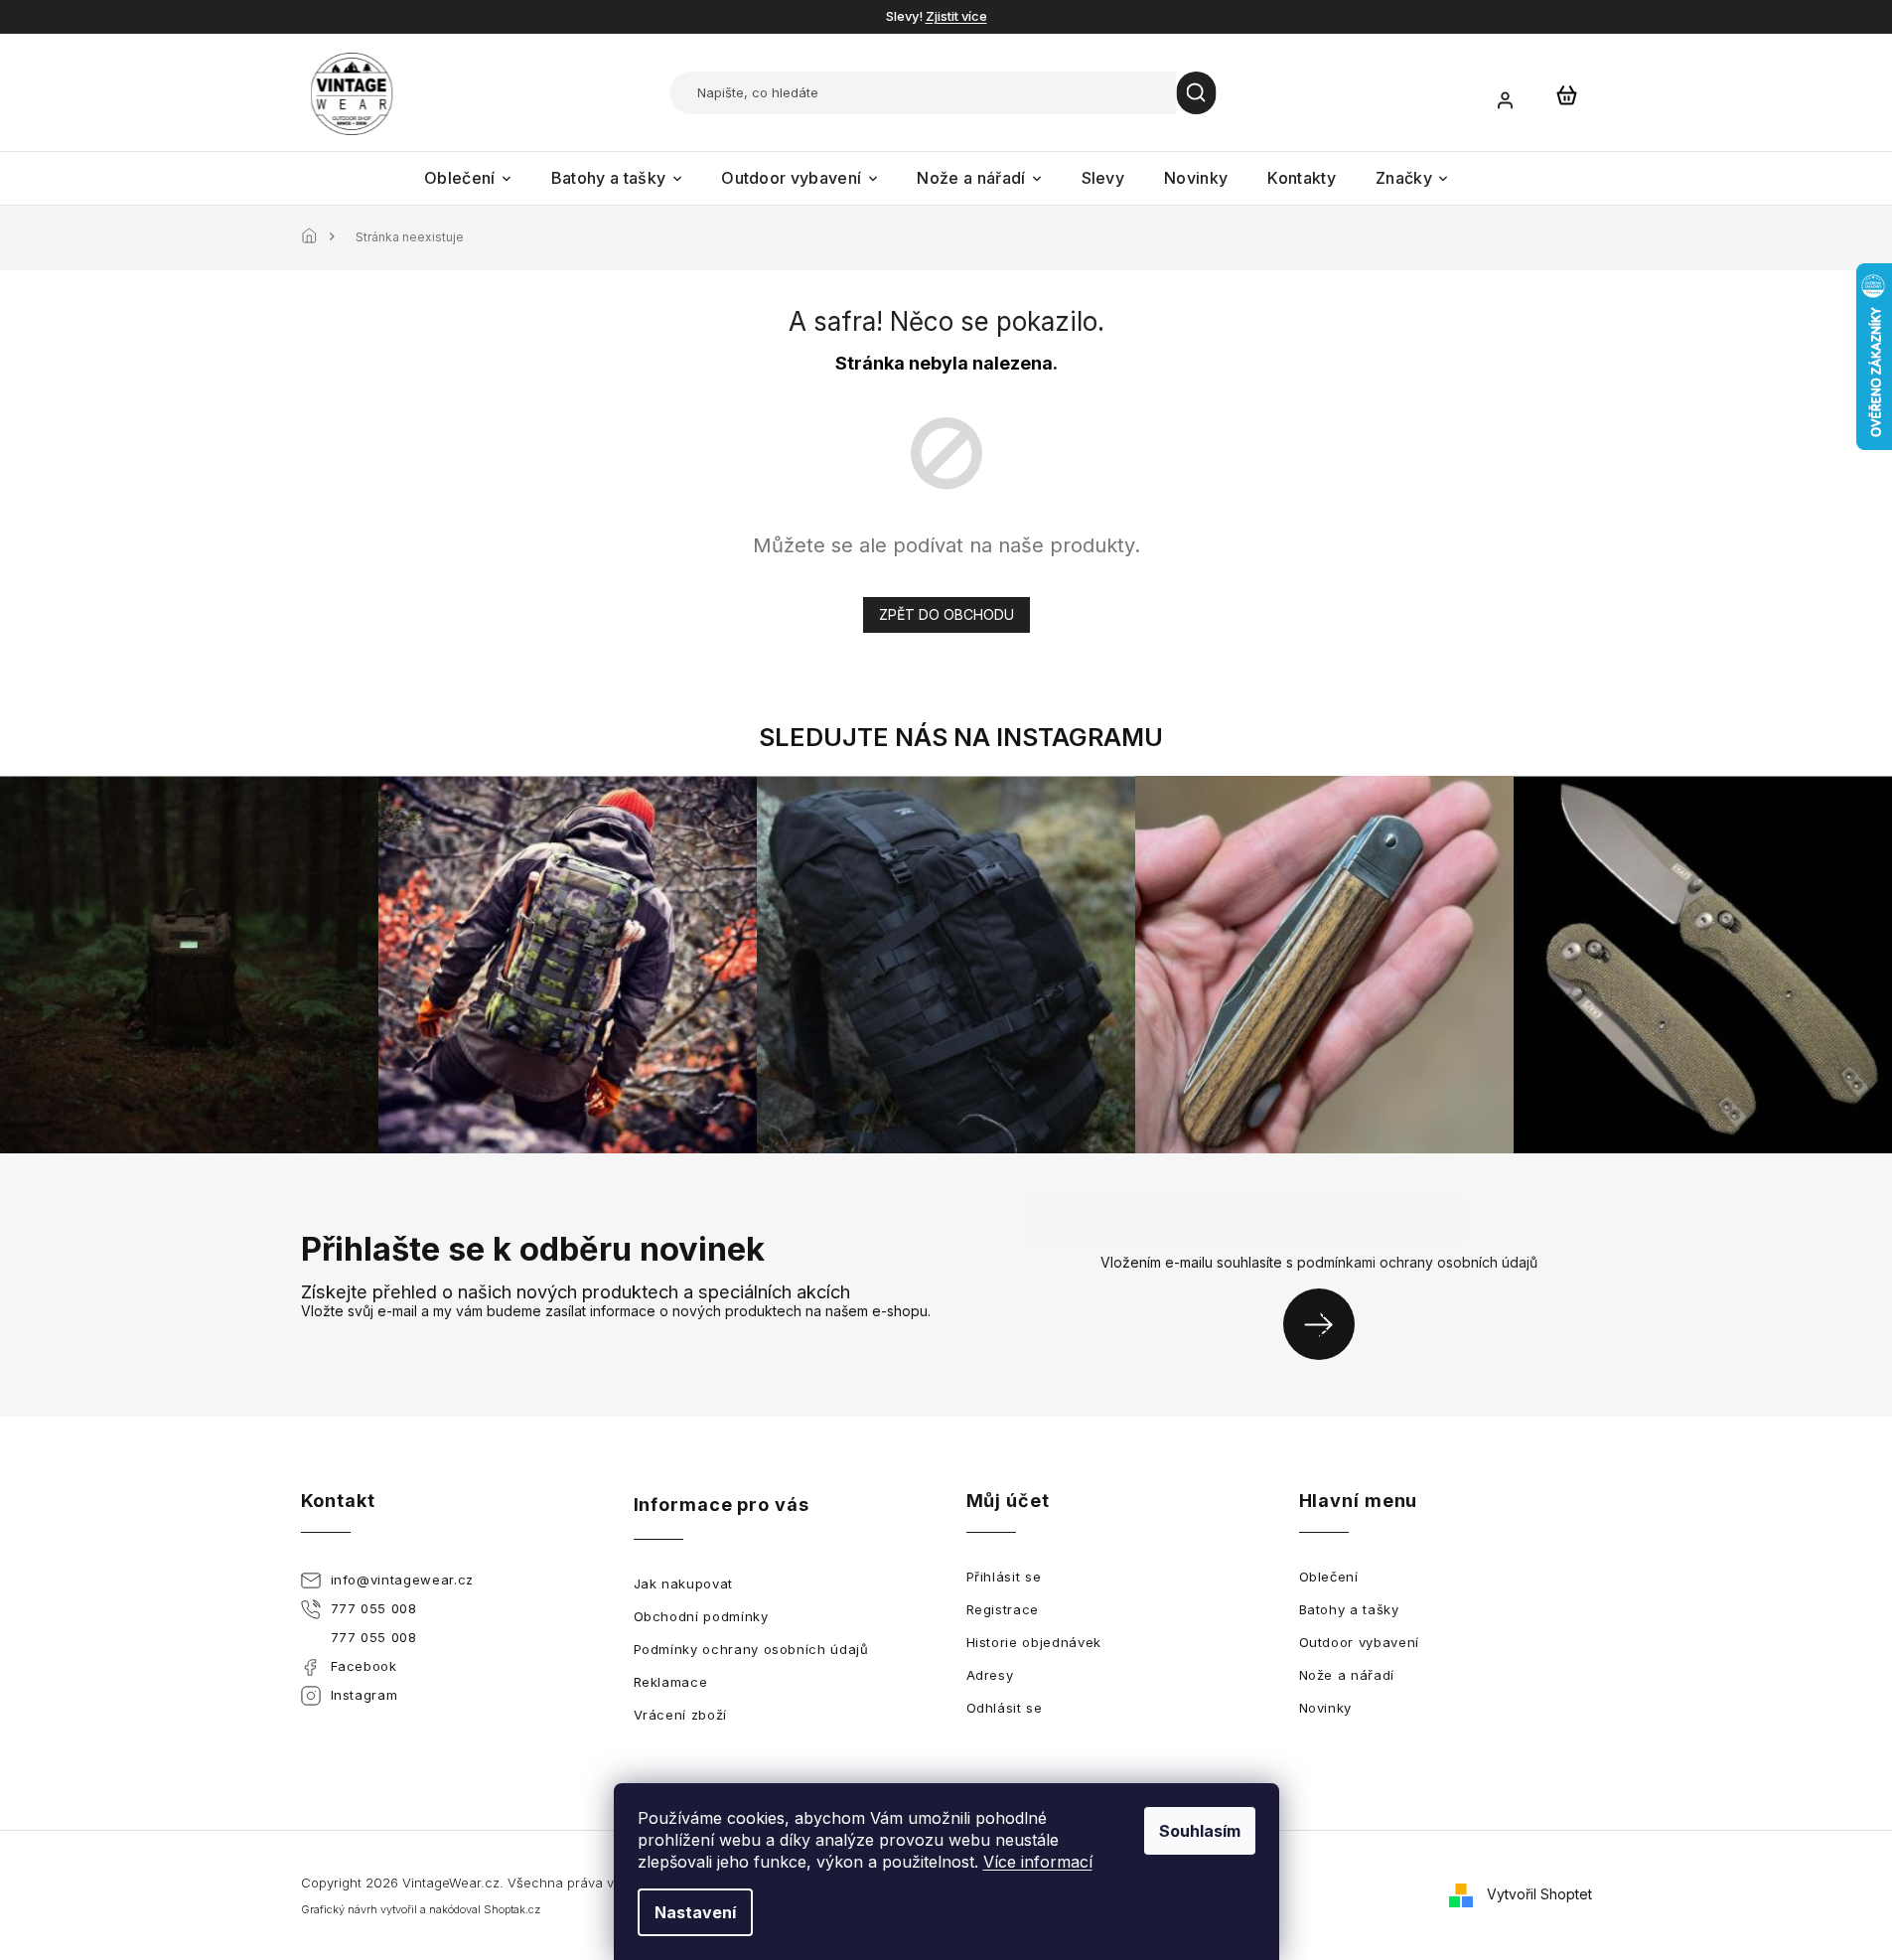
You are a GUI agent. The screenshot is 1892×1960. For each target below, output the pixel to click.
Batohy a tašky (1349, 1609)
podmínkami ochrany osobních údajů (1417, 1262)
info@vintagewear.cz (402, 1580)
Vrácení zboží (680, 1715)
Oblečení (1329, 1577)
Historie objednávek (1034, 1642)
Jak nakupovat (683, 1583)
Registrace (1003, 1609)
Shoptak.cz (512, 1909)
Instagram (364, 1695)
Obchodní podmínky (701, 1616)
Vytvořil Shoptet (1539, 1894)
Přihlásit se (1326, 1324)
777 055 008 (374, 1608)
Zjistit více (956, 16)
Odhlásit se (1005, 1708)
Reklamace (671, 1682)
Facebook (364, 1666)
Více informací (1038, 1862)
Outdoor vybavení (1359, 1642)
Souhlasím (1200, 1831)
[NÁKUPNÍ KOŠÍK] (1567, 94)
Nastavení (695, 1912)
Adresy (990, 1675)
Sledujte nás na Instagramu (961, 737)
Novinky (1326, 1708)
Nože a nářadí (1347, 1675)
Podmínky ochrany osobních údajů (751, 1649)
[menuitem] (468, 178)
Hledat (1197, 93)
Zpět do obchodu (946, 614)
